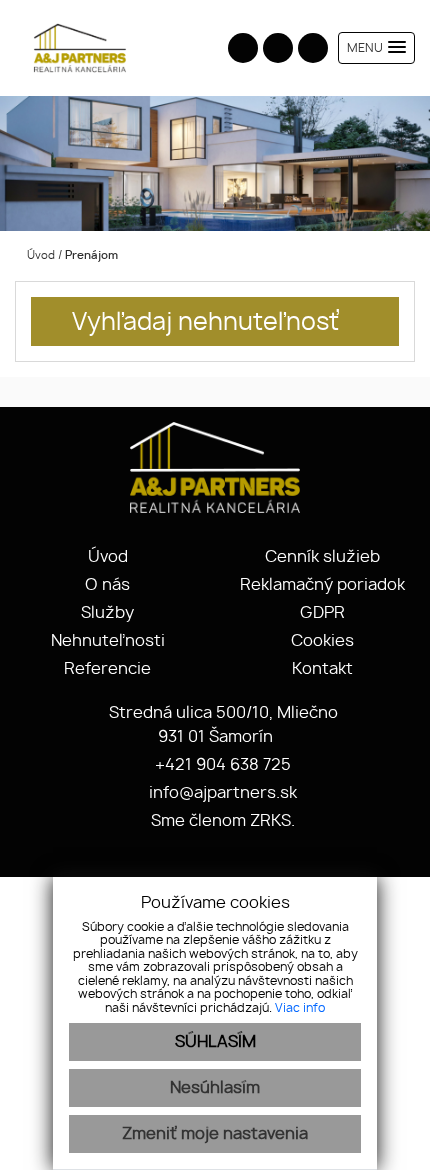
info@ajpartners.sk (221, 793)
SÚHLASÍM (215, 1042)
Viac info (300, 1008)
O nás (107, 585)
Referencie (107, 669)
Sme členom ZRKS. (221, 821)
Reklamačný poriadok (322, 585)
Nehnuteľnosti (108, 641)
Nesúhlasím (215, 1088)
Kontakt (322, 669)
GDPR (322, 613)
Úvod (39, 255)
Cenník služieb (322, 557)
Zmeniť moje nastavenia (215, 1134)
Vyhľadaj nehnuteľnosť (205, 323)
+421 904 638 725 (221, 765)
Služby (107, 613)
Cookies (322, 641)
